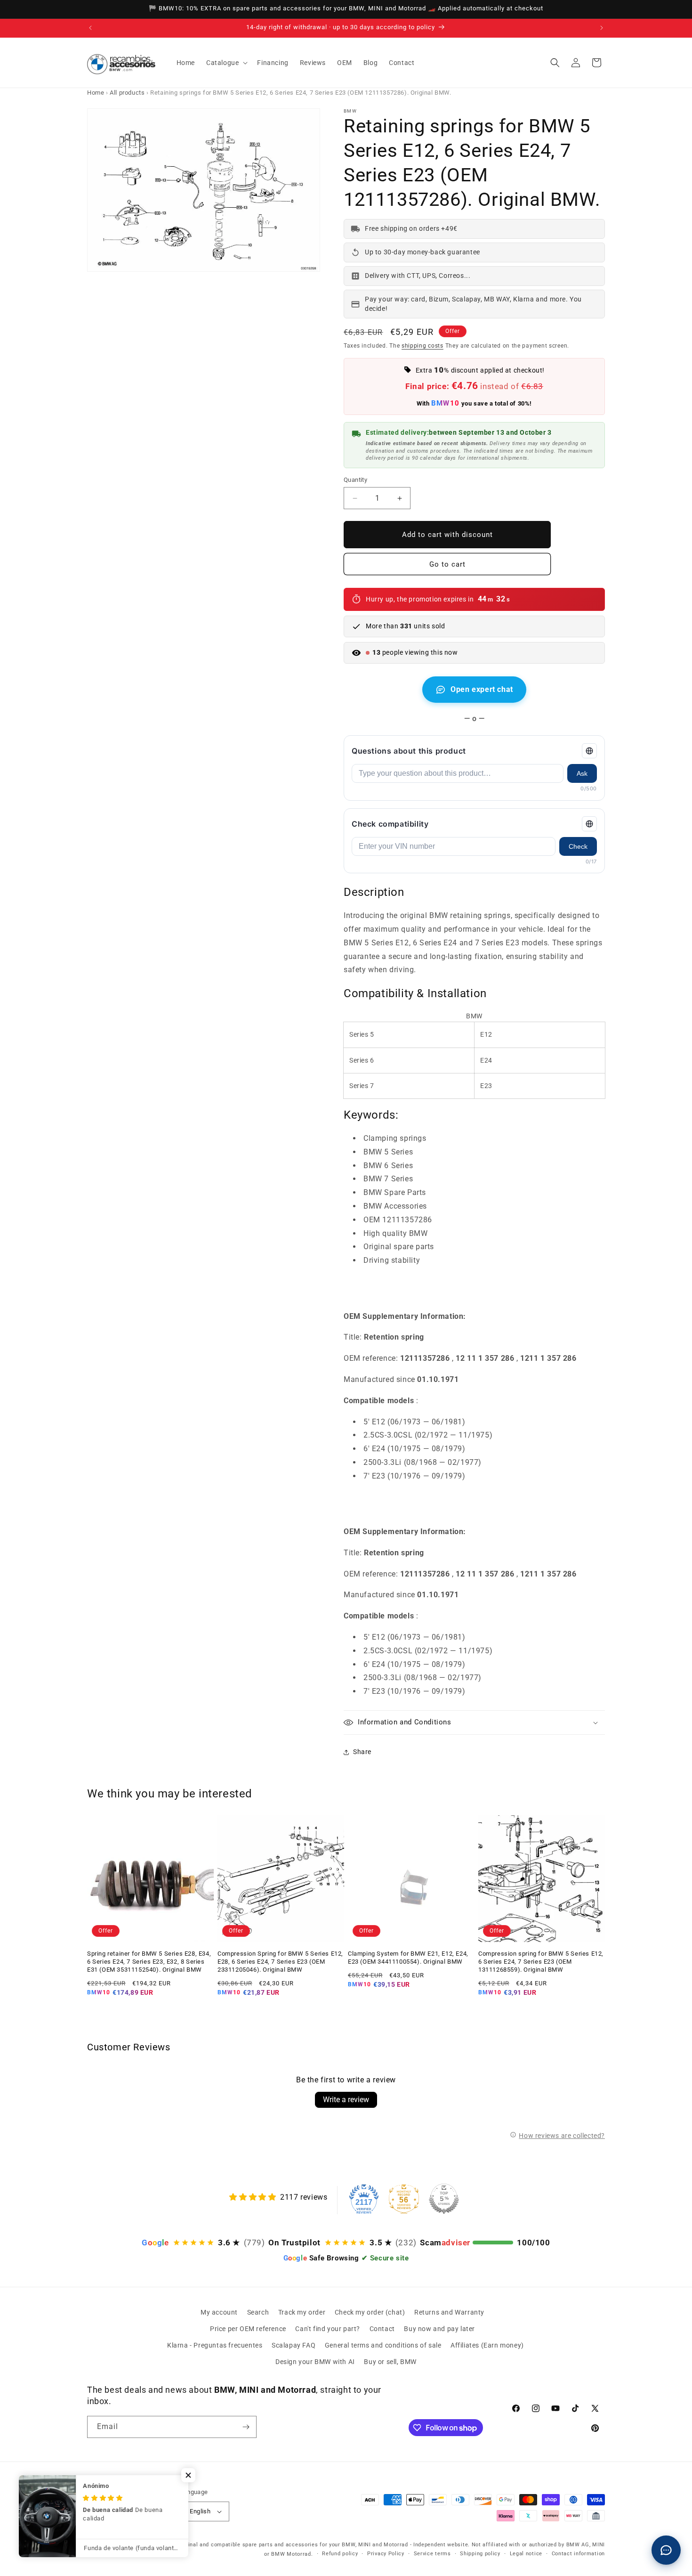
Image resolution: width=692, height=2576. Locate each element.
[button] (226, 63)
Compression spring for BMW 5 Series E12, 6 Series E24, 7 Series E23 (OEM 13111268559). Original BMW (541, 1962)
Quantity (355, 480)
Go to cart (447, 564)
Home (96, 93)
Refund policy (340, 2554)
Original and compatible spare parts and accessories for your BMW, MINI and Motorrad (293, 2545)
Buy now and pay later (439, 2329)
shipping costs (422, 346)
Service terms (432, 2554)
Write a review (346, 2100)
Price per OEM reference (248, 2329)
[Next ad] (602, 28)
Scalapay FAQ (294, 2345)
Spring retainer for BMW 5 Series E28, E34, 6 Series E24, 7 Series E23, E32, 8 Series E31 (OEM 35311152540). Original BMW (149, 1962)
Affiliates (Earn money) (487, 2345)
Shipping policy (480, 2554)
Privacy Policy (386, 2554)
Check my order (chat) (370, 2312)
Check (578, 846)
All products (127, 93)
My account (219, 2312)
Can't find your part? (328, 2329)
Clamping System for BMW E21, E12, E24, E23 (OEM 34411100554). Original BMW (408, 1958)
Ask (582, 773)
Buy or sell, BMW (390, 2362)
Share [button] (362, 1752)
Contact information (578, 2554)
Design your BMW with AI (315, 2362)
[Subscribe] (246, 2427)
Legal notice (526, 2554)
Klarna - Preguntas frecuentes (215, 2345)
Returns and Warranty (449, 2312)
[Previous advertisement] (90, 28)
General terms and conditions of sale (383, 2345)
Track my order (302, 2312)
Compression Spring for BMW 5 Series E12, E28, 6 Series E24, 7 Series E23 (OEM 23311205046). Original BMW (280, 1962)
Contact (382, 2329)
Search (258, 2312)
